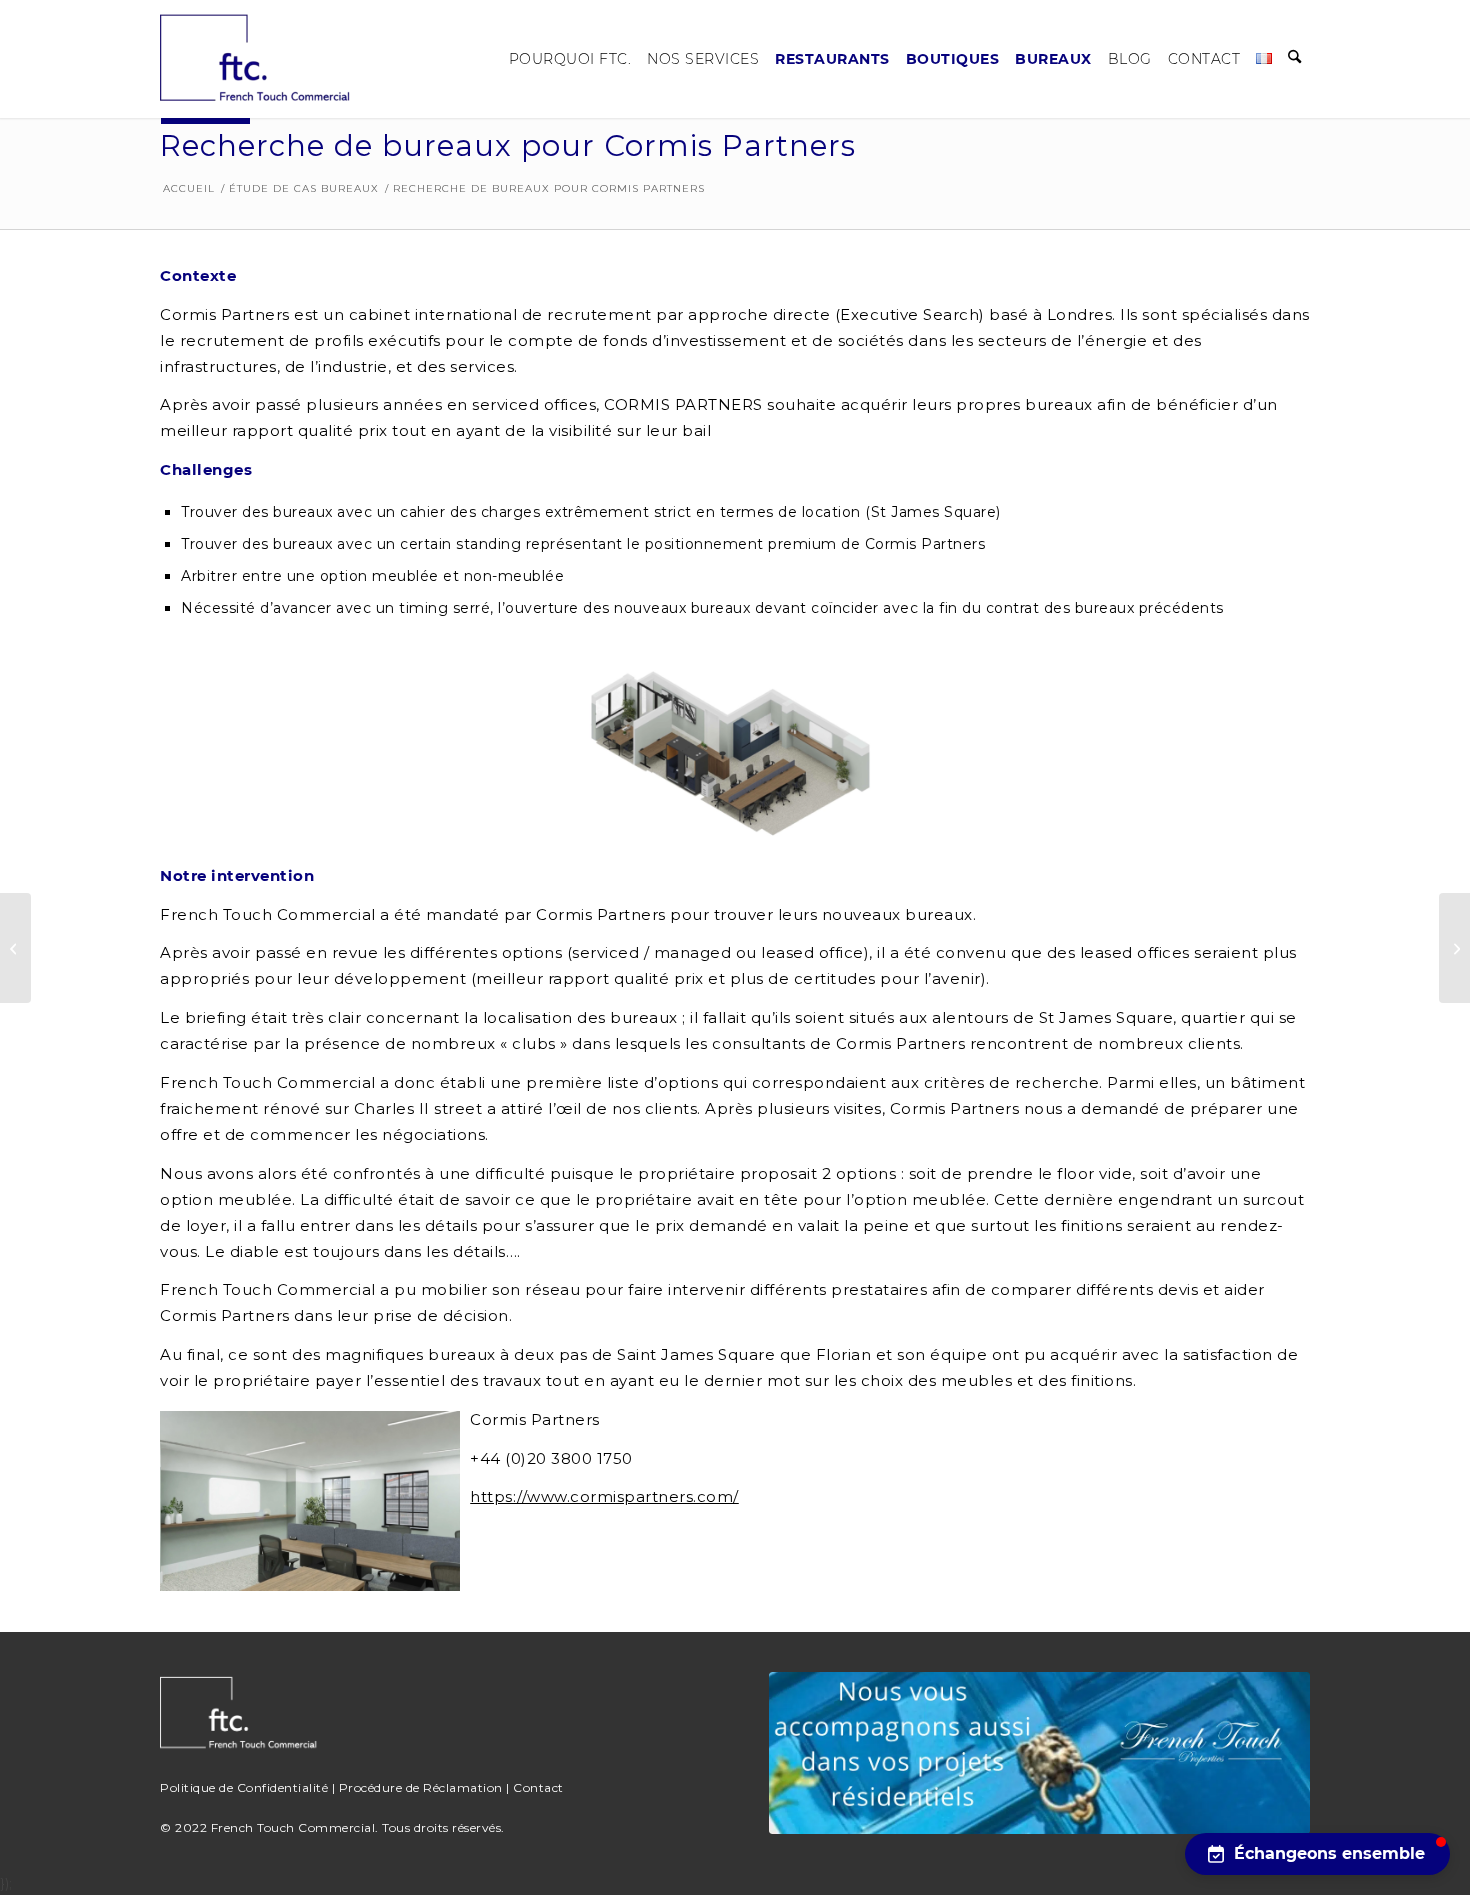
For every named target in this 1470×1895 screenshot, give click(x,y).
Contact (538, 1787)
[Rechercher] (1294, 59)
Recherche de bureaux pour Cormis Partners (508, 145)
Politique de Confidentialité (244, 1787)
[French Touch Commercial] (1039, 1753)
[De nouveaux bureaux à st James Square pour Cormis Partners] (1454, 948)
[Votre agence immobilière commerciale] (260, 59)
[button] (1317, 1854)
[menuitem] (570, 59)
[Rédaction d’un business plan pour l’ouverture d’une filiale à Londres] (15, 948)
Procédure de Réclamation (421, 1787)
